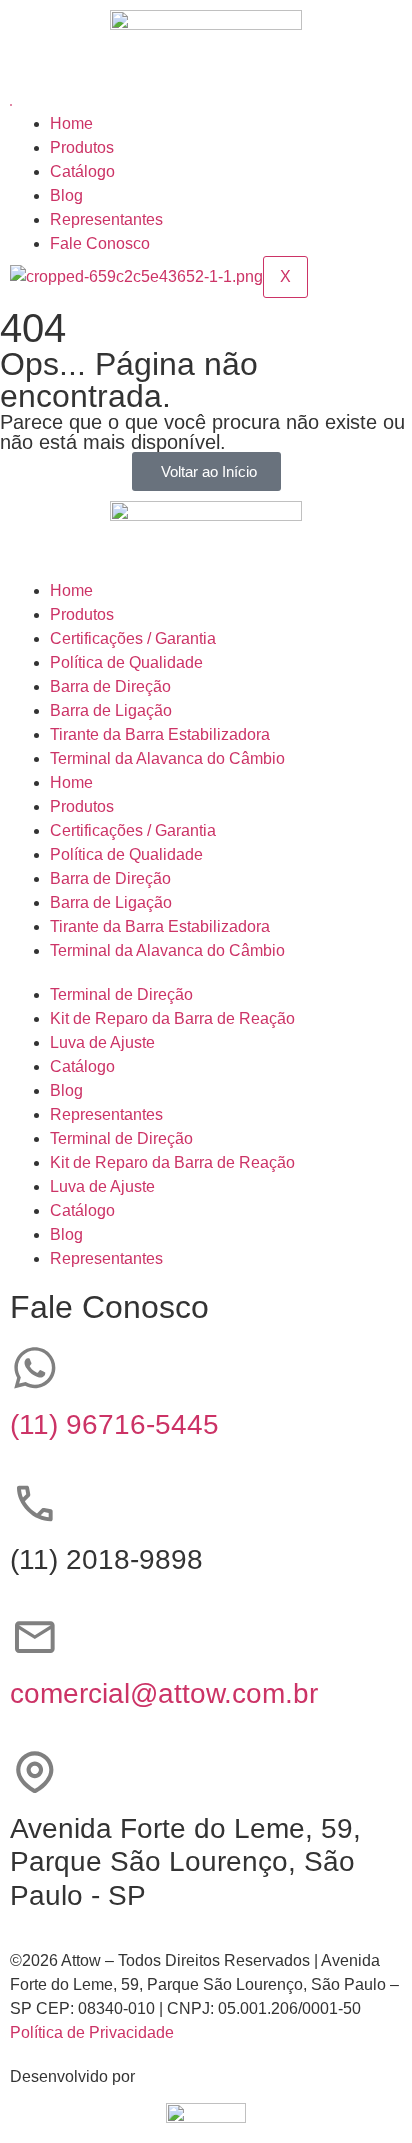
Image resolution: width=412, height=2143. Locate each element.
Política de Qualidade (126, 662)
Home (71, 123)
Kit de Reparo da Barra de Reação (172, 1018)
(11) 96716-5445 (114, 1424)
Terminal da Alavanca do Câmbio (167, 758)
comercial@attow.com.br (164, 1693)
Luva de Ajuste (102, 1042)
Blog (66, 195)
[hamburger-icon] (11, 105)
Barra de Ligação (111, 710)
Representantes (106, 219)
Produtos (82, 147)
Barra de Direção (110, 686)
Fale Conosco (100, 243)
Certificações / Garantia (133, 638)
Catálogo (82, 171)
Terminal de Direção (121, 994)
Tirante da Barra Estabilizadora (160, 734)
